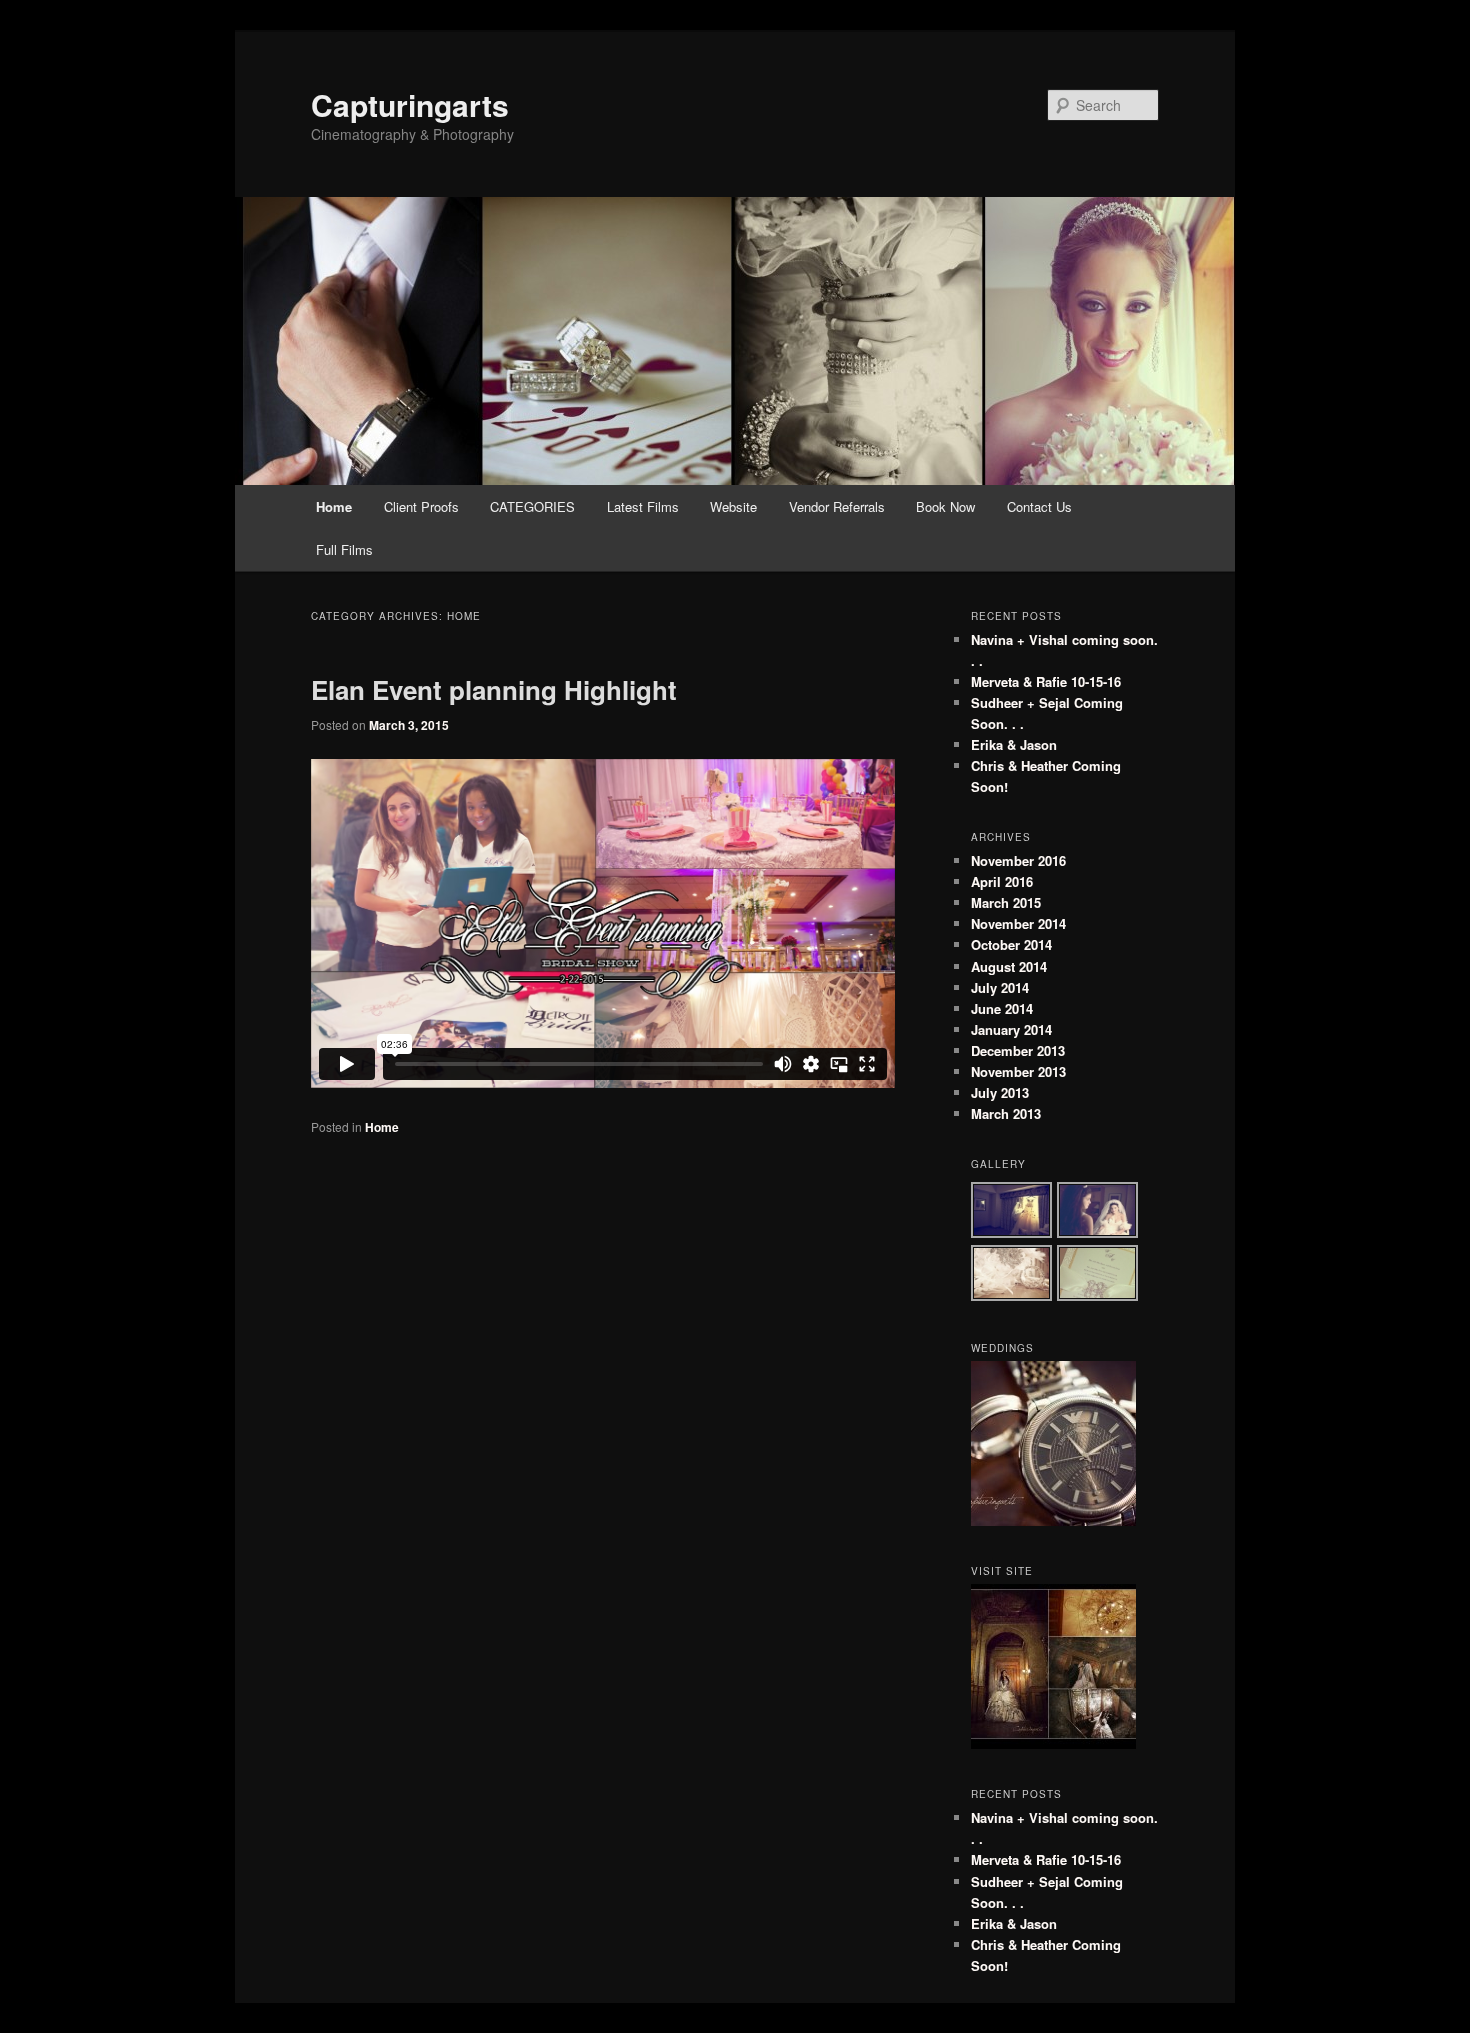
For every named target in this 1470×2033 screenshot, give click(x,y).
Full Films (344, 549)
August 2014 (1009, 966)
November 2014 (1018, 923)
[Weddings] (1053, 1521)
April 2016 (1002, 881)
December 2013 (1018, 1050)
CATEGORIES (532, 506)
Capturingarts (410, 104)
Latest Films (643, 506)
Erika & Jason (1014, 744)
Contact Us (1039, 506)
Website (733, 506)
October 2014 (1011, 944)
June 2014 (1002, 1008)
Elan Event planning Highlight (494, 689)
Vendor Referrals (837, 506)
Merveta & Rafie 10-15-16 (1046, 681)
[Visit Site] (1053, 1744)
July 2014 (1000, 987)
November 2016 (1018, 860)
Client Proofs (421, 506)
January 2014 (1011, 1029)
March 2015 (1006, 902)
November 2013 (1018, 1071)
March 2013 (1006, 1113)
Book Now (945, 506)
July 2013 (1000, 1092)
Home (334, 506)
